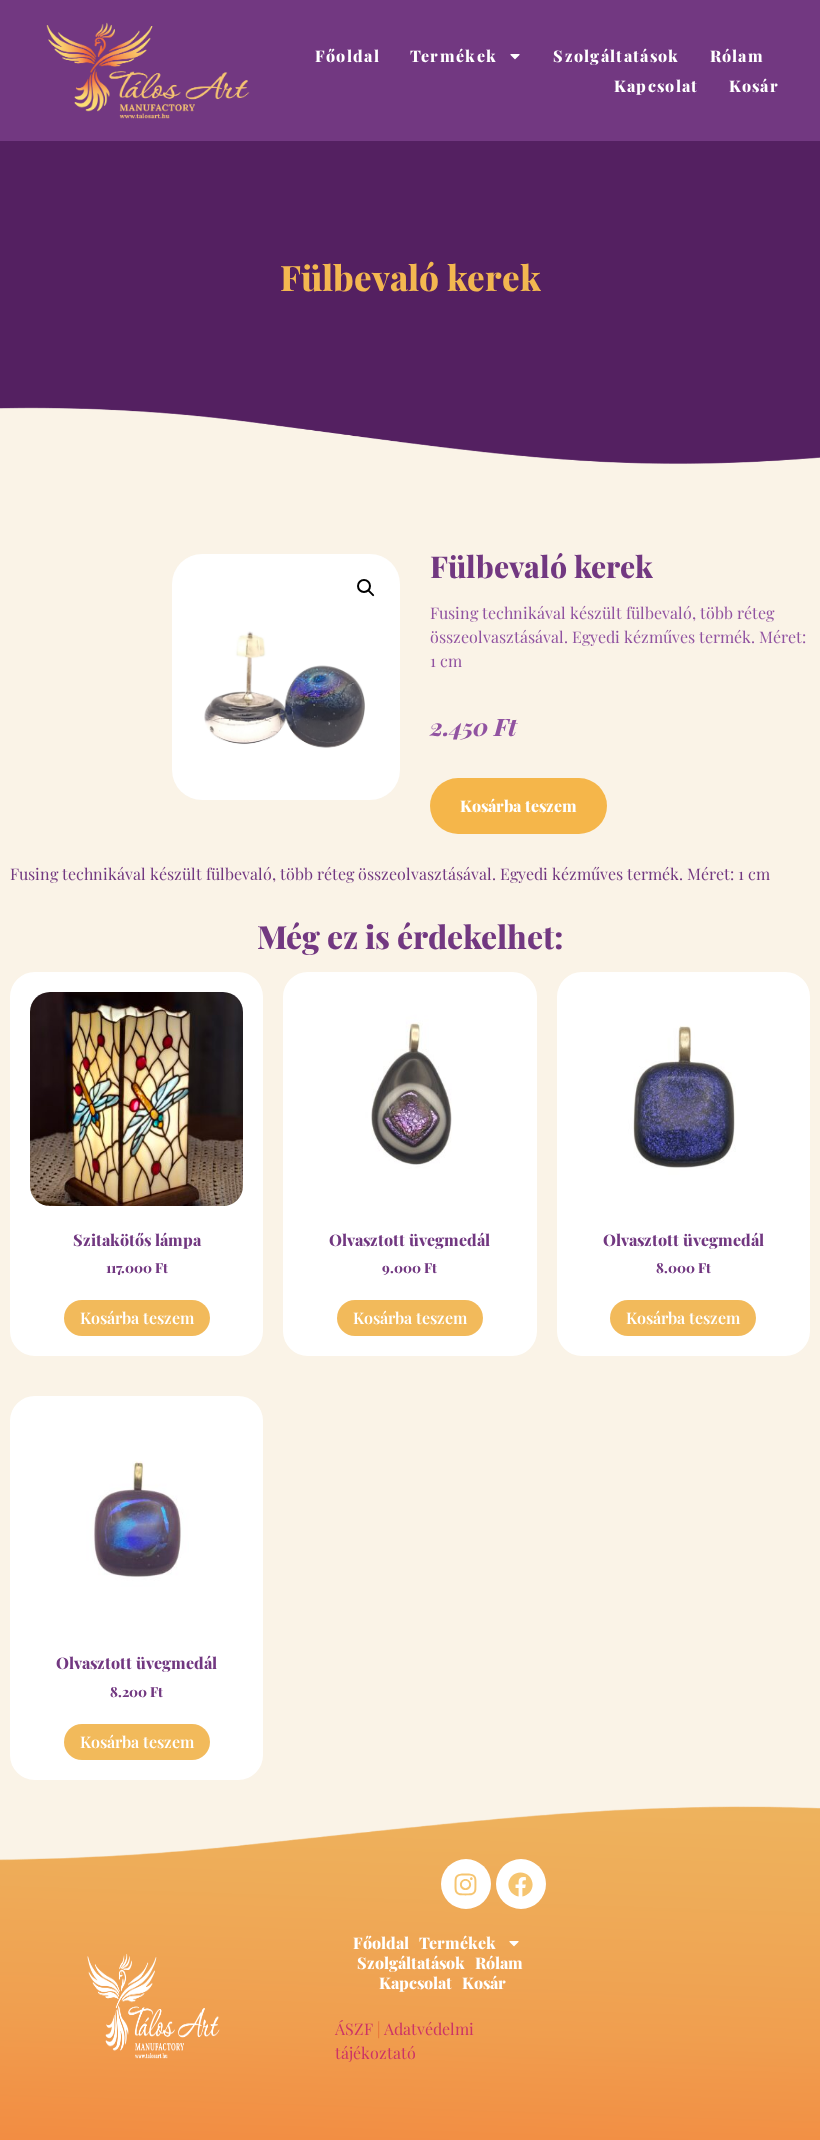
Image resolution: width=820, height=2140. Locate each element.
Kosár (754, 85)
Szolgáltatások (616, 55)
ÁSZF (354, 2028)
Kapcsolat (656, 85)
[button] (366, 588)
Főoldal (347, 55)
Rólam (737, 55)
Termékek (453, 55)
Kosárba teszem (518, 805)
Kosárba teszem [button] (137, 1317)
